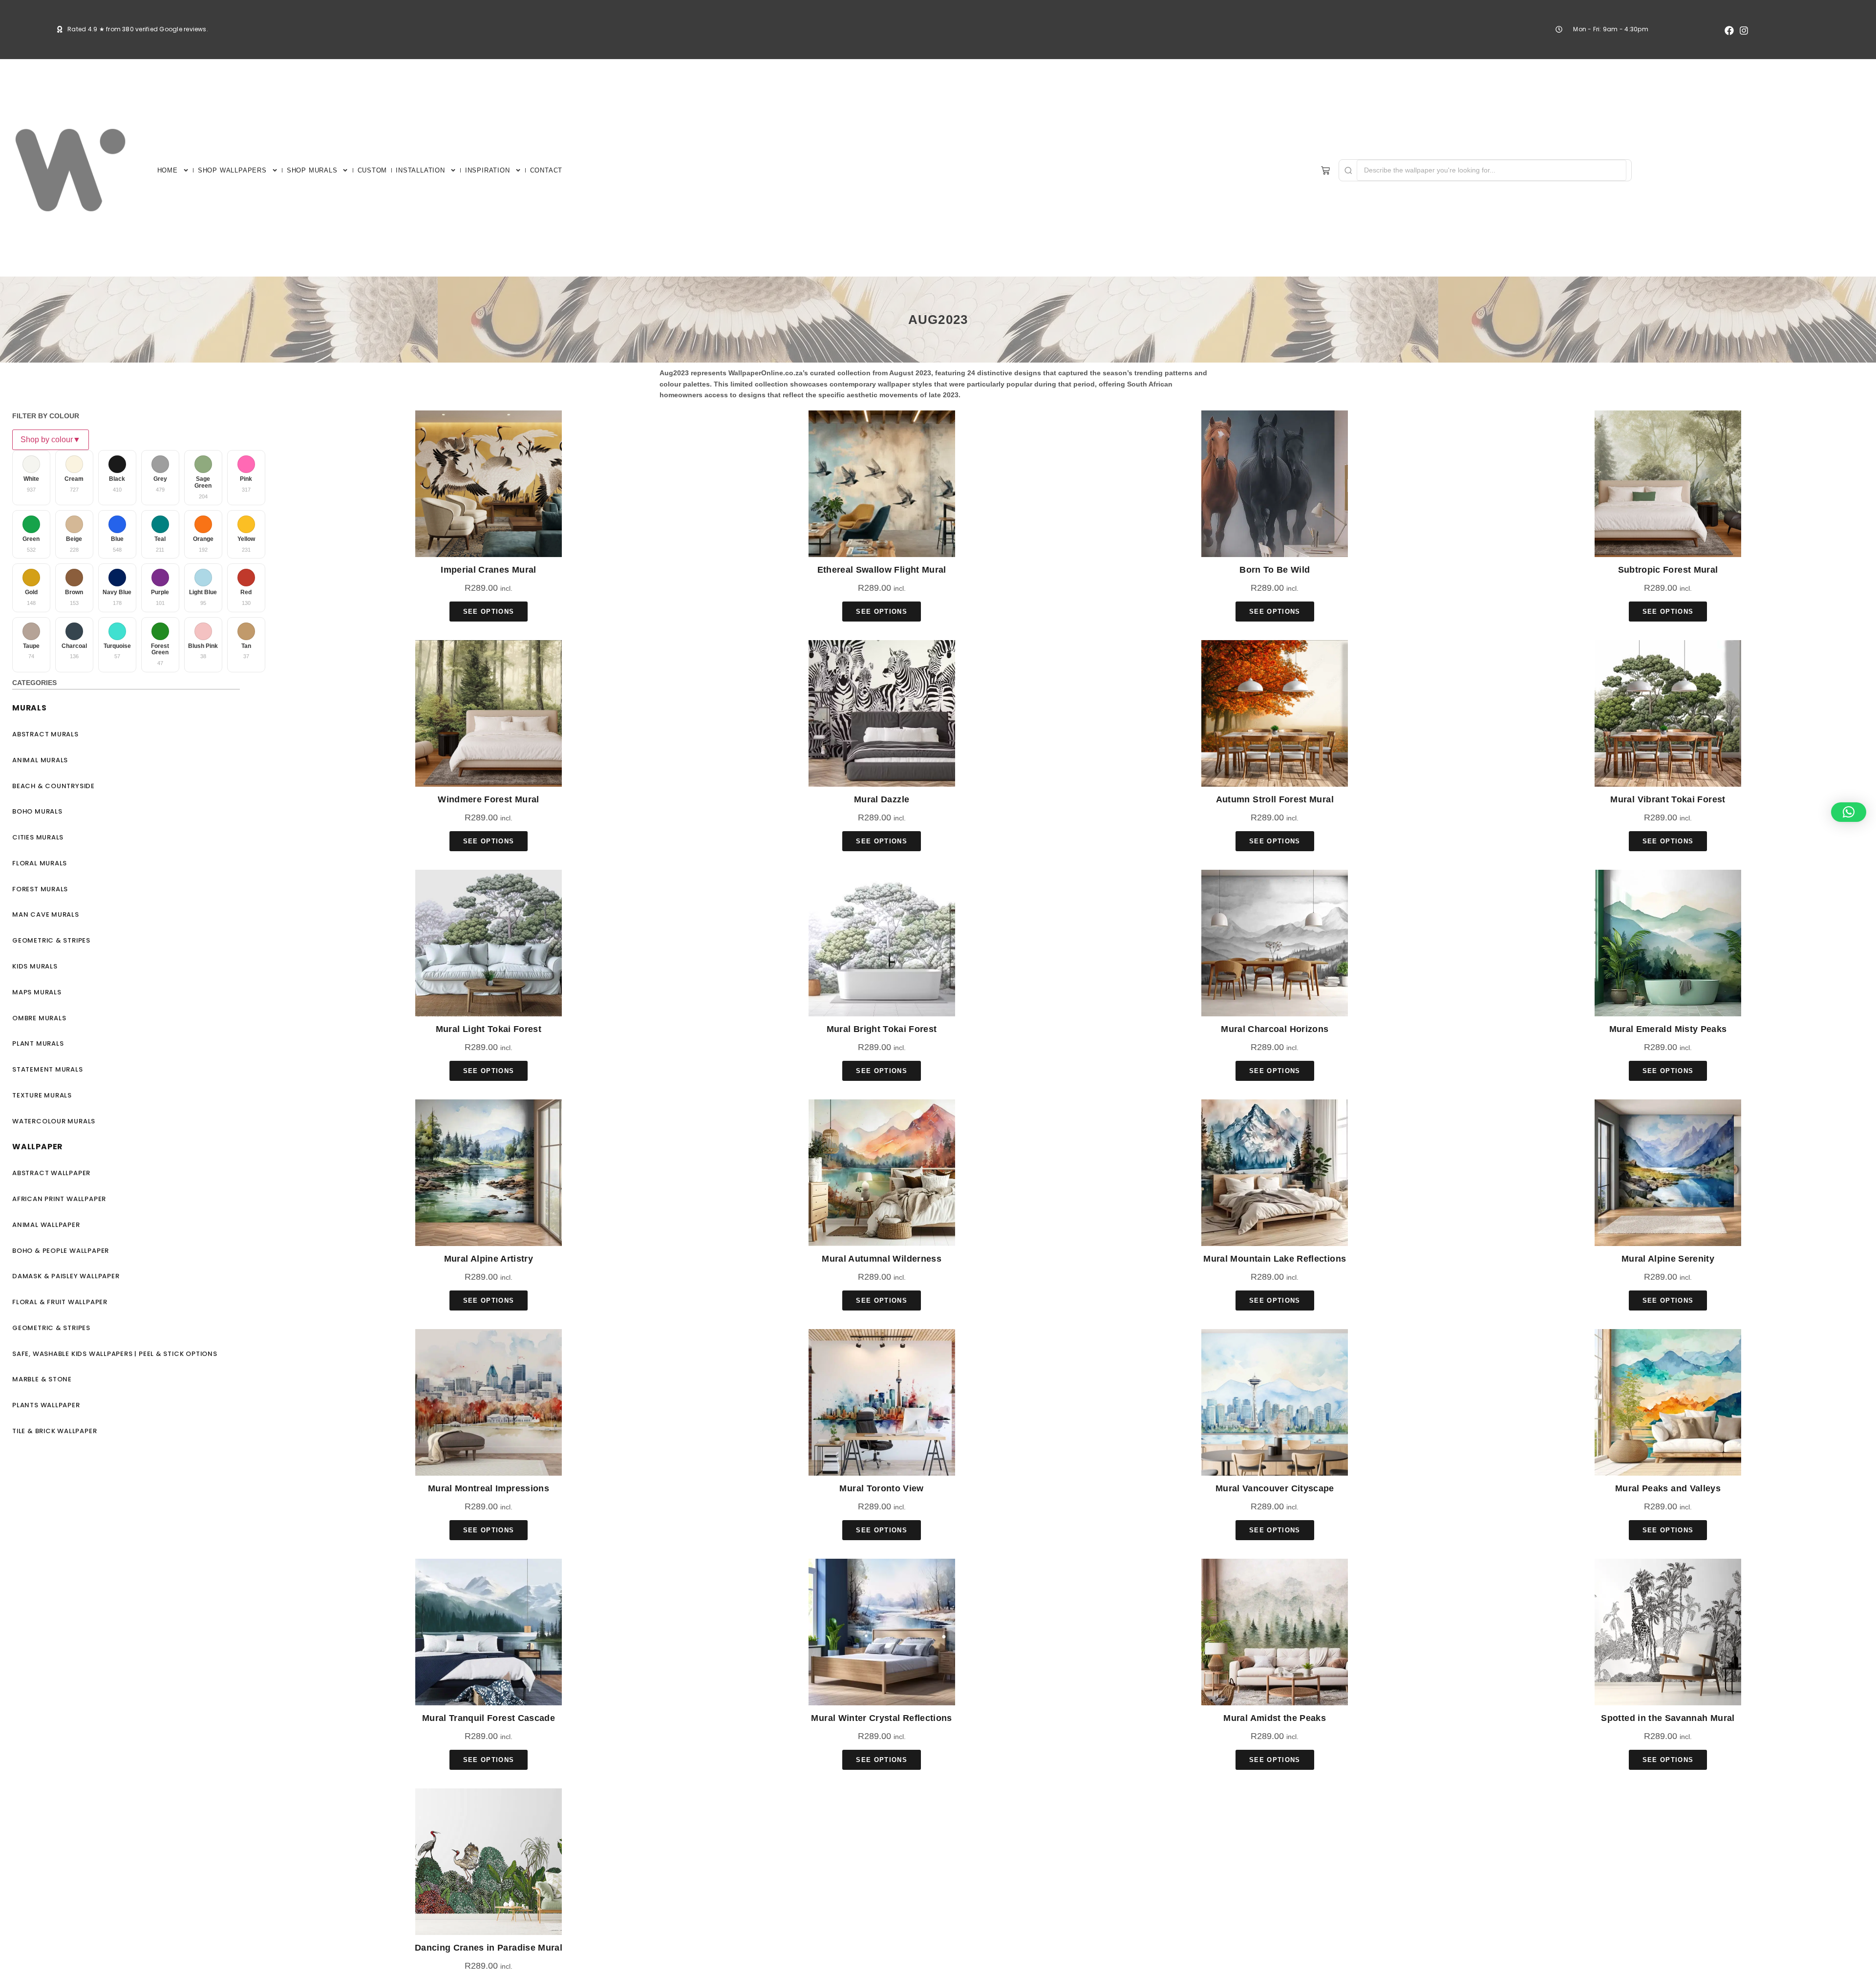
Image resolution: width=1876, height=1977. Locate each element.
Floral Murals (40, 863)
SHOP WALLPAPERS (232, 170)
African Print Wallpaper (59, 1199)
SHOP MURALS (312, 170)
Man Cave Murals (46, 914)
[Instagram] (1744, 31)
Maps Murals (37, 992)
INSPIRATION (488, 170)
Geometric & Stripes (51, 940)
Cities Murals (38, 837)
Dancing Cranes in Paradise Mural (489, 1948)
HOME (168, 170)
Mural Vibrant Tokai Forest (1668, 799)
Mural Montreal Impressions (489, 1488)
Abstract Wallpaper (51, 1173)
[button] (1849, 812)
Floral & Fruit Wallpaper (60, 1302)
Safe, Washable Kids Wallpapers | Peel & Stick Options (115, 1354)
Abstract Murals (45, 734)
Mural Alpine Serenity (1668, 1259)
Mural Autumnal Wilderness (882, 1259)
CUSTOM (373, 170)
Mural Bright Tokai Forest (882, 1029)
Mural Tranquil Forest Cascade (489, 1718)
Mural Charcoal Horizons (1275, 1029)
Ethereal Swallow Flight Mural (882, 570)
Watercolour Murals (54, 1121)
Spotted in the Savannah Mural (1668, 1718)
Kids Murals (35, 966)
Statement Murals (48, 1069)
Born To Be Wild (1275, 570)
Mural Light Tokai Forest (489, 1029)
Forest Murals (40, 889)
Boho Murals (37, 811)
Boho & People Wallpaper (61, 1251)
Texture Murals (42, 1095)
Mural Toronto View (881, 1488)
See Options (489, 612)
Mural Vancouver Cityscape (1275, 1488)
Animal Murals (40, 760)
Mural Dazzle (882, 799)
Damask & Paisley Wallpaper (66, 1276)
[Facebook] (1729, 31)
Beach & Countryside (53, 786)
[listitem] (31, 478)
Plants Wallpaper (46, 1405)
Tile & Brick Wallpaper (54, 1431)
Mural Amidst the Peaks (1275, 1718)
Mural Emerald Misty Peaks (1668, 1029)
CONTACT (546, 170)
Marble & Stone (42, 1379)
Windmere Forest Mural (488, 799)
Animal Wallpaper (46, 1225)
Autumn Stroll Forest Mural (1275, 799)
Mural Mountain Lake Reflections (1275, 1259)
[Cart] (1325, 171)
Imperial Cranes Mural (488, 570)
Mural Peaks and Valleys (1668, 1488)
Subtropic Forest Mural (1668, 570)
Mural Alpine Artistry (489, 1259)
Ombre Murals (39, 1018)
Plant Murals (38, 1043)
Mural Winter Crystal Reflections (881, 1718)
